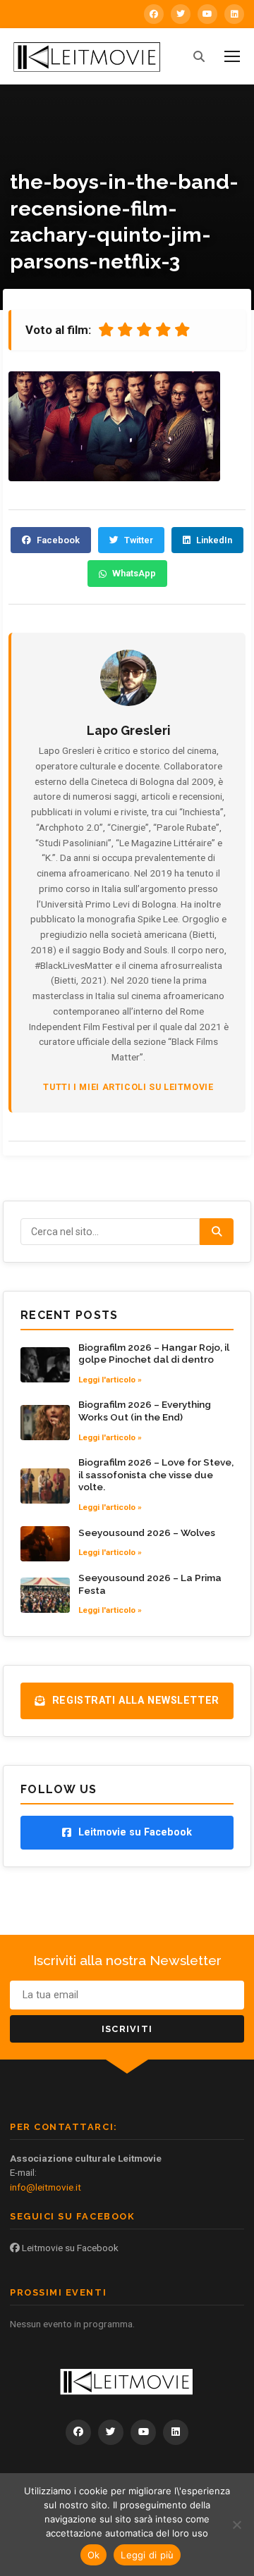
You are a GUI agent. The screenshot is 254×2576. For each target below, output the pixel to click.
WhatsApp (134, 573)
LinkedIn (214, 540)
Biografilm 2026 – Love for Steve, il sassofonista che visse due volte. (156, 1474)
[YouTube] (207, 14)
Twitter (139, 540)
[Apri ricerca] (199, 56)
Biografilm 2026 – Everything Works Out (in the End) (145, 1411)
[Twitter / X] (181, 14)
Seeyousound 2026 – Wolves (147, 1532)
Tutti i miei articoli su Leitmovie (128, 1087)
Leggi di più (147, 2555)
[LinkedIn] (234, 14)
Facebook (58, 540)
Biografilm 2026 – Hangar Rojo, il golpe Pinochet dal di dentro (154, 1354)
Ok (94, 2555)
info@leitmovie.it (46, 2187)
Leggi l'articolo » (110, 1380)
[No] (236, 2525)
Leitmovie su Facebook (69, 2248)
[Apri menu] (232, 56)
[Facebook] (154, 14)
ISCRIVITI (127, 2029)
